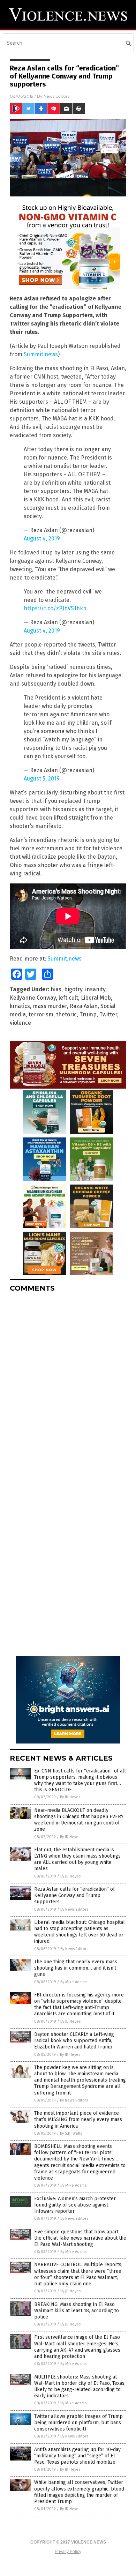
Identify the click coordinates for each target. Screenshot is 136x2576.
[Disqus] (68, 1385)
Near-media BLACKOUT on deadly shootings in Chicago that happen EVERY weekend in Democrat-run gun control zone (79, 1820)
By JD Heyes (70, 1797)
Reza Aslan (84, 1006)
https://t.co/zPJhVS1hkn (55, 608)
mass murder (50, 1006)
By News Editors (74, 1909)
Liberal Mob (96, 998)
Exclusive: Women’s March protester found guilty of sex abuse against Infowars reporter (75, 2205)
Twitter (108, 1014)
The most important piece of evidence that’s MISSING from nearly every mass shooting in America (78, 2119)
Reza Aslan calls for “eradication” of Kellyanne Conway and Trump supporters (74, 1895)
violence (20, 1023)
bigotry (73, 989)
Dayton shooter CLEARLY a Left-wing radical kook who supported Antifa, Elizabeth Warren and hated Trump (74, 2041)
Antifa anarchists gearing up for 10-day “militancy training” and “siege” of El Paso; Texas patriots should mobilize (77, 2456)
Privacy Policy (68, 2552)
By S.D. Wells (71, 2133)
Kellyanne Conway (33, 998)
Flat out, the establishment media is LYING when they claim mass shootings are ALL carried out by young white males (77, 1859)
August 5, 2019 (42, 779)
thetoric (66, 1014)
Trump (88, 1014)
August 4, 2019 (42, 539)
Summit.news (41, 354)
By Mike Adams (73, 1982)
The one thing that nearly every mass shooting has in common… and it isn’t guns (76, 1968)
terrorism (41, 1014)
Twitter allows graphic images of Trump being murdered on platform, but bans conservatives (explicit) (78, 2423)
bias (56, 989)
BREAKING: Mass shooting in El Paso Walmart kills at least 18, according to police (77, 2311)
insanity (95, 989)
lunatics (20, 1006)
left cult (68, 998)
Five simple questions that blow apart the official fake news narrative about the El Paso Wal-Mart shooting (80, 2238)
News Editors (56, 96)
